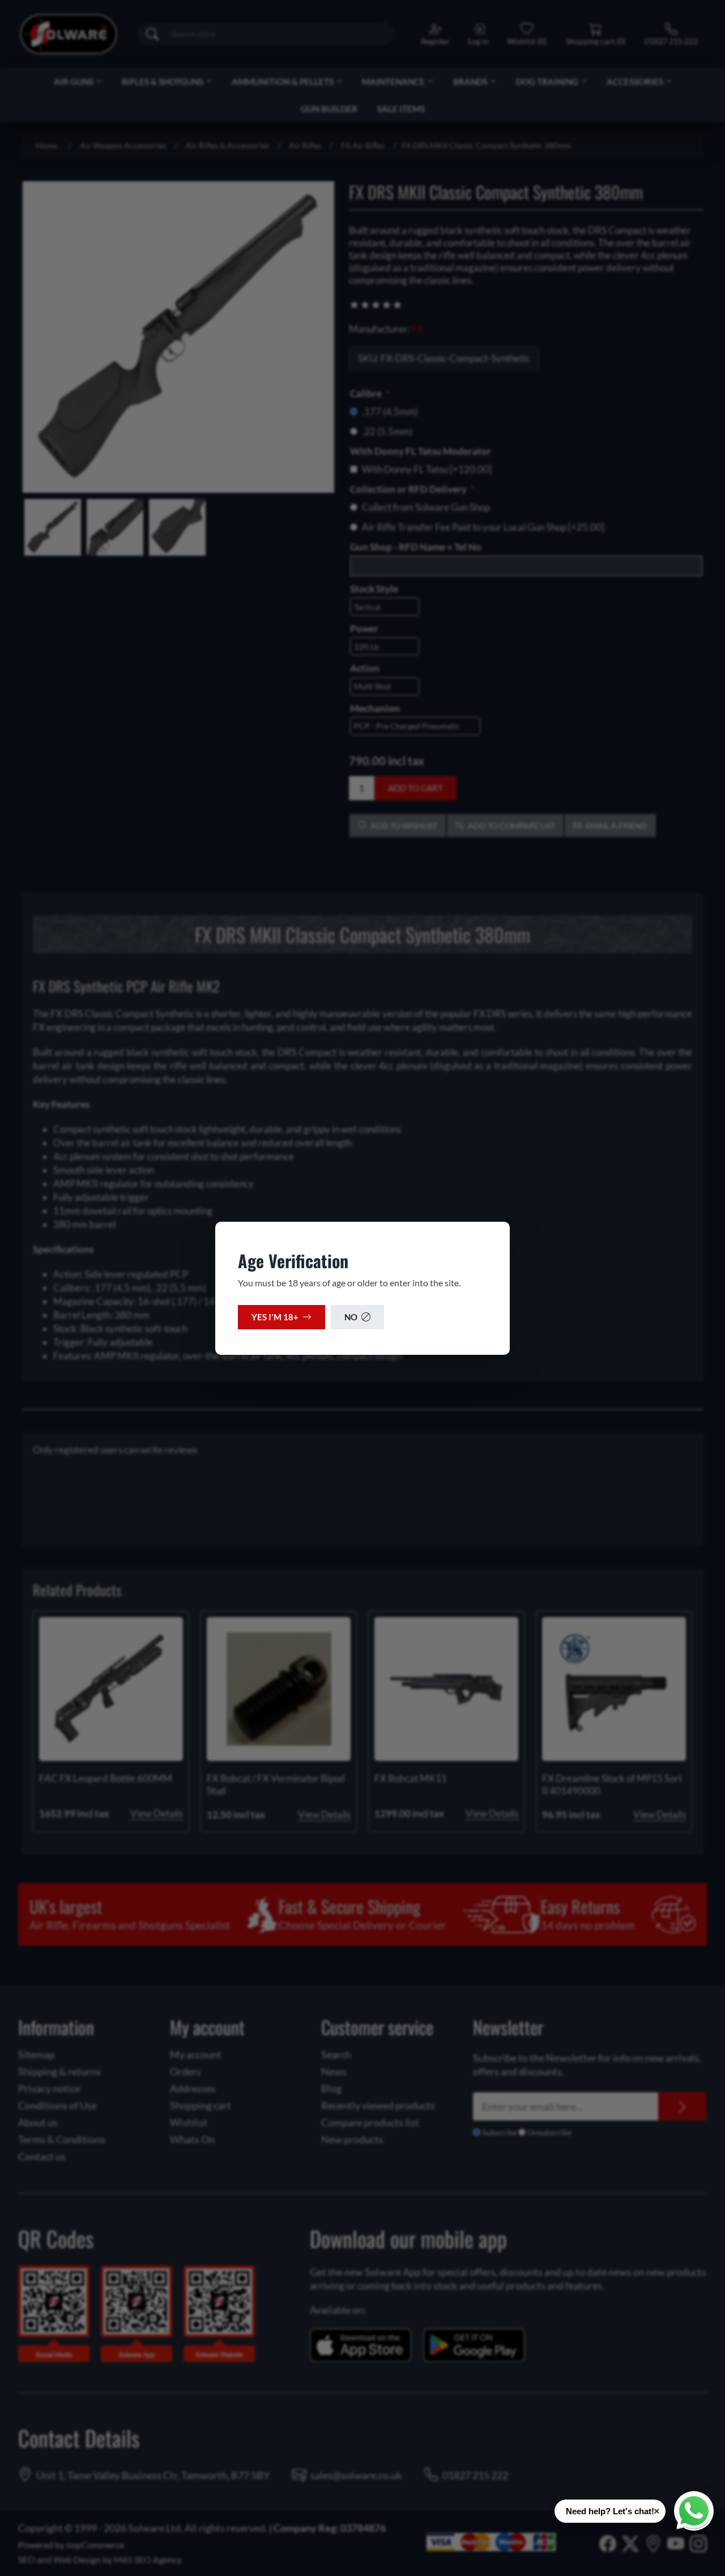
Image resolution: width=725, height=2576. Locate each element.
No (351, 1317)
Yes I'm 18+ (275, 1317)
